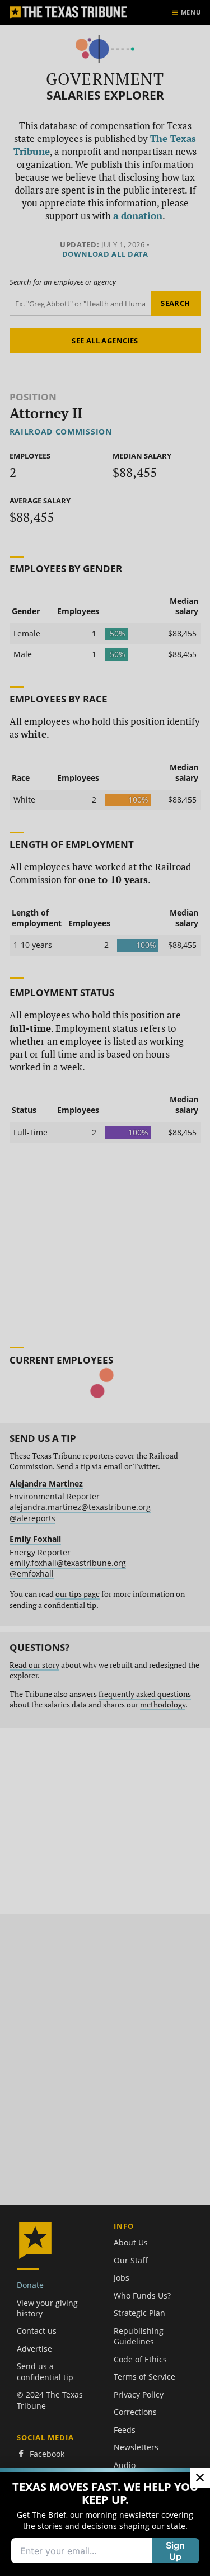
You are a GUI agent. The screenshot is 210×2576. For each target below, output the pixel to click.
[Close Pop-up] (200, 2478)
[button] (105, 1288)
